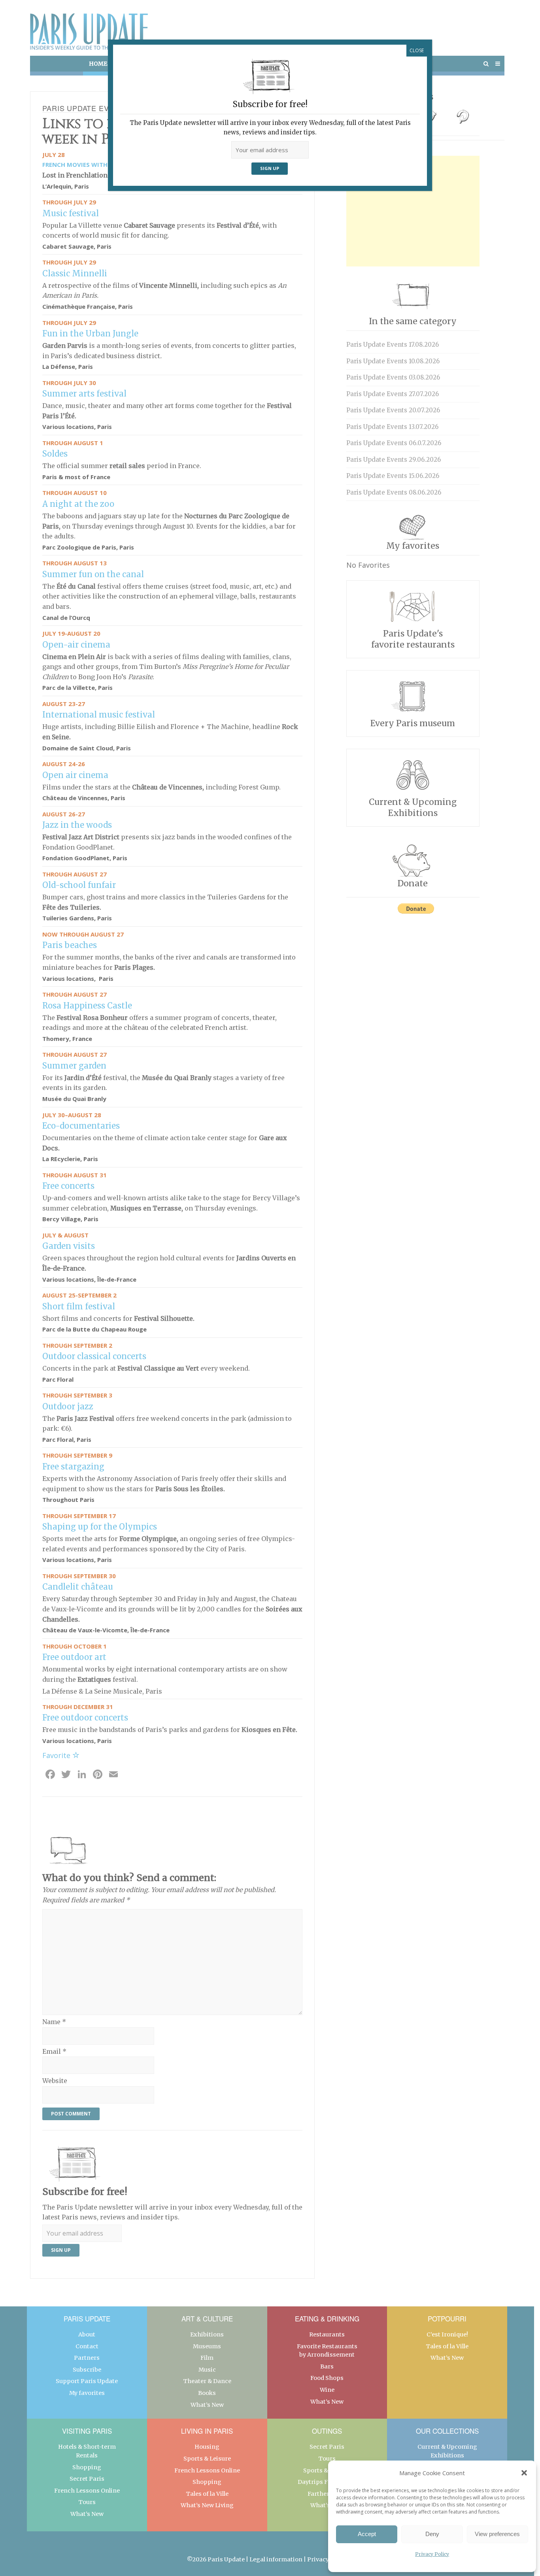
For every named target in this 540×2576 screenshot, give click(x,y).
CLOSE (417, 50)
